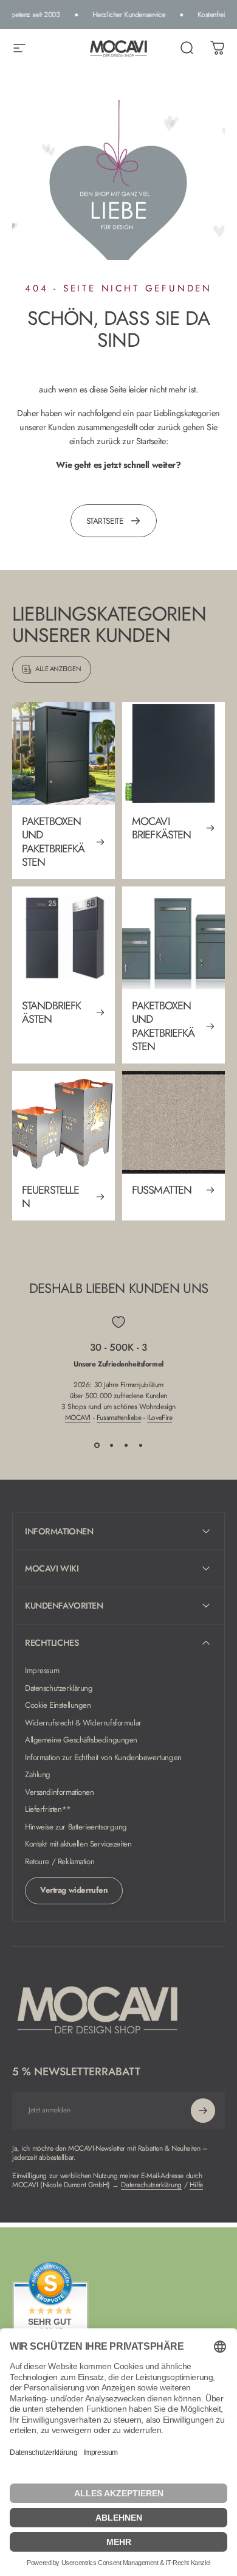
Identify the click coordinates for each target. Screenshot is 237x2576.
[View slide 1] (97, 1445)
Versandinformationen (60, 1793)
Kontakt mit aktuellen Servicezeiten (78, 1844)
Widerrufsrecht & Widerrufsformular (83, 1723)
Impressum (42, 1671)
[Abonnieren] (203, 2111)
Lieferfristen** (48, 1810)
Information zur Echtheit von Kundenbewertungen (103, 1758)
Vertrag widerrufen (74, 1890)
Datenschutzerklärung (59, 1689)
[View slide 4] (140, 1445)
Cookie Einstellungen (58, 1706)
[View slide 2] (111, 1445)
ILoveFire (160, 1418)
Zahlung (38, 1775)
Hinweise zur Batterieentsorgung (76, 1827)
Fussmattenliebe (119, 1418)
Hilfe (196, 2185)
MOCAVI (78, 1418)
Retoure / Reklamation (60, 1862)
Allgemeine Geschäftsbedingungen (81, 1740)
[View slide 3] (126, 1445)
